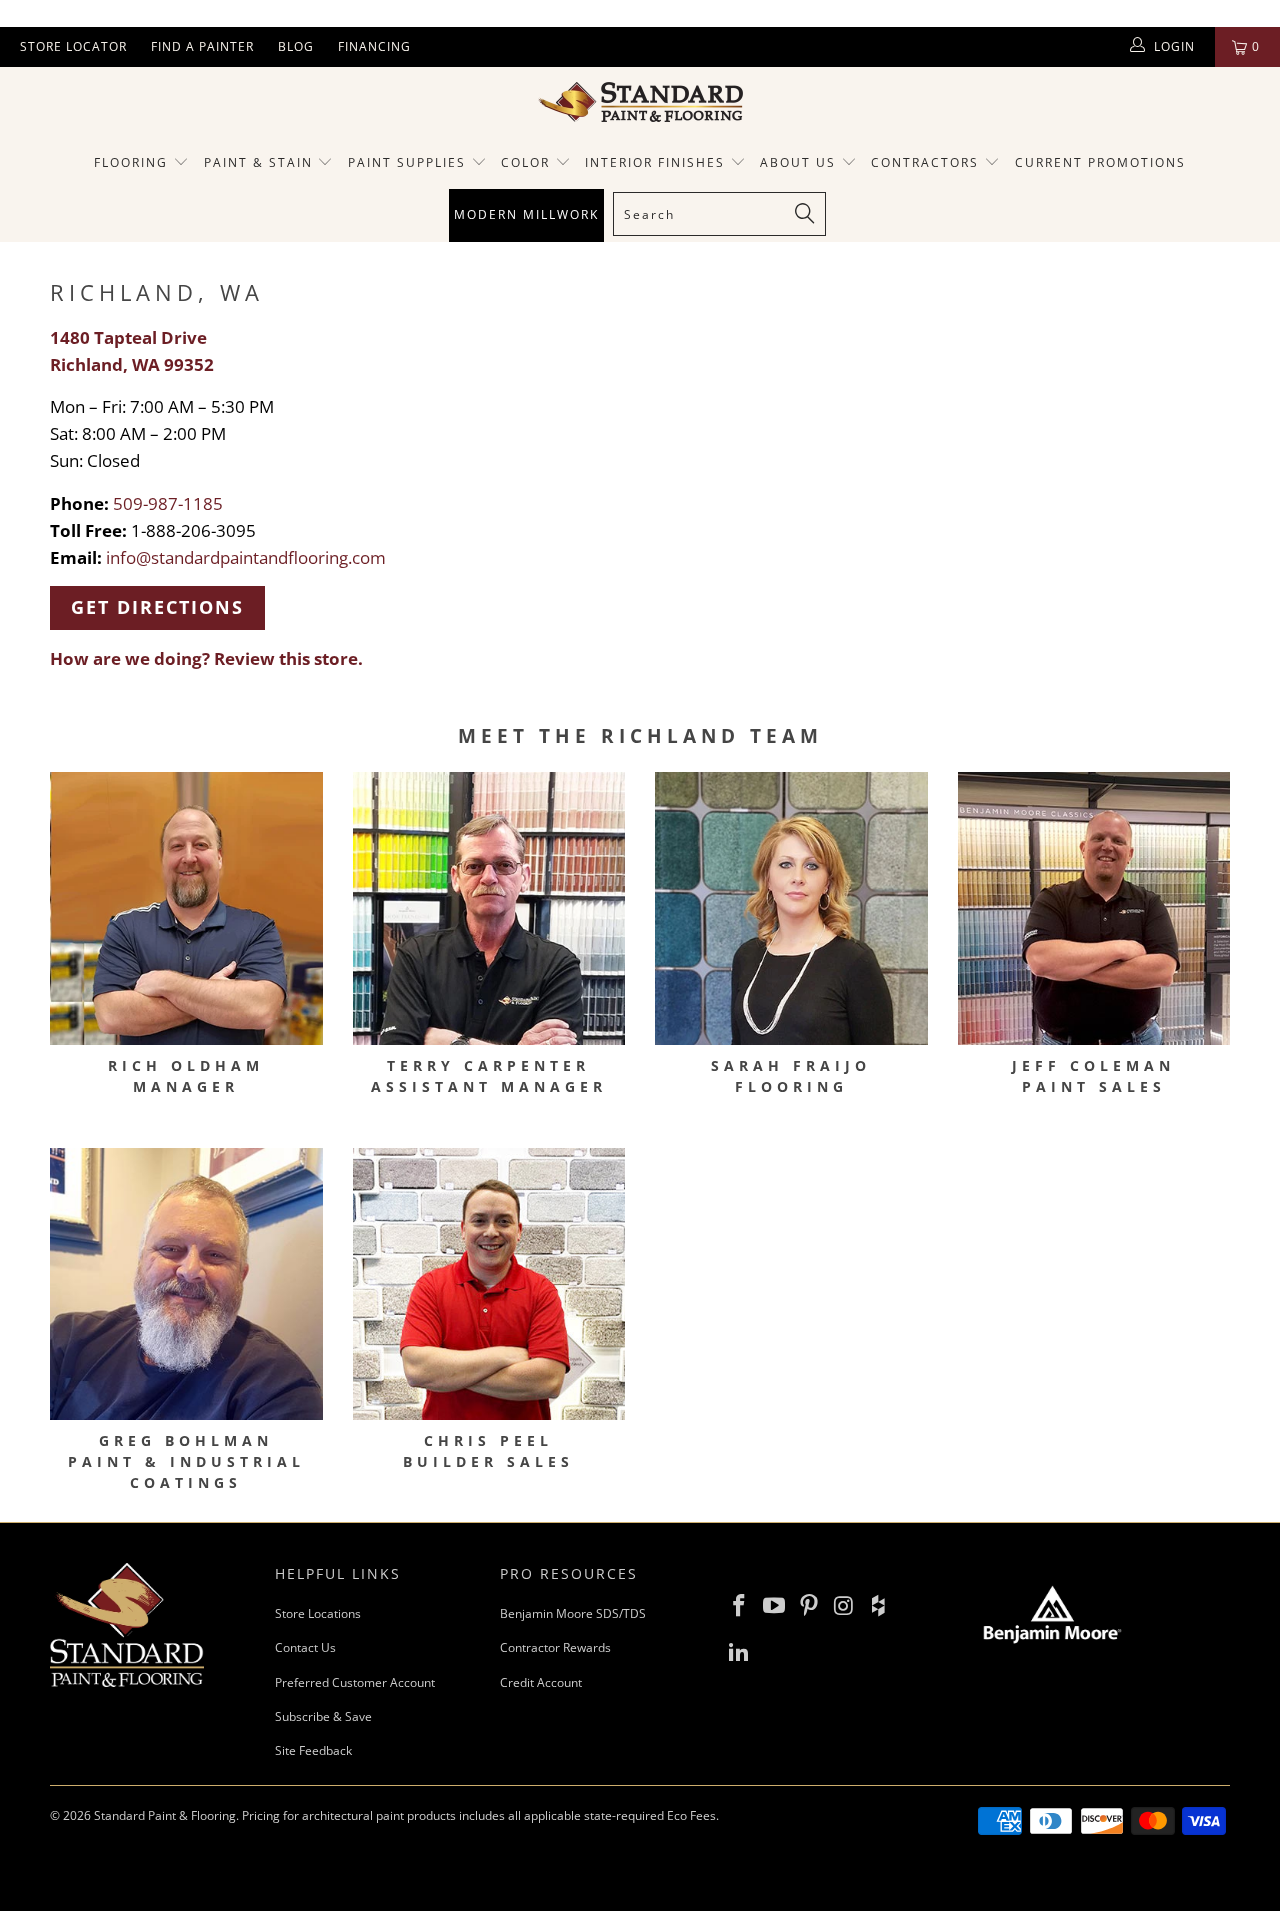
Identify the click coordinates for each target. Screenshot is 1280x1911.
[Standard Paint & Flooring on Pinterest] (809, 1606)
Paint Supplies (407, 162)
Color (525, 162)
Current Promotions (1100, 162)
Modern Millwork (526, 214)
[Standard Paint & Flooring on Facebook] (740, 1606)
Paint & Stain (258, 162)
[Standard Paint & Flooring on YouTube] (775, 1606)
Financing (374, 46)
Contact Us (305, 1647)
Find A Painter (202, 46)
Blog (296, 46)
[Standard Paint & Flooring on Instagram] (844, 1606)
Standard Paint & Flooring (165, 1815)
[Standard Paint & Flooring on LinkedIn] (740, 1652)
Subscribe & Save (323, 1716)
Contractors (927, 162)
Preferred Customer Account (355, 1682)
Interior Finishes (655, 162)
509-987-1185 (168, 503)
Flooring (131, 162)
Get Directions (157, 607)
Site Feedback (313, 1750)
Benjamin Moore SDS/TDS (573, 1613)
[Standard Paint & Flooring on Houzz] (879, 1606)
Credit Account (541, 1682)
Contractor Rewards (555, 1647)
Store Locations (318, 1613)
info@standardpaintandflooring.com (246, 557)
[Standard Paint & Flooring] (640, 102)
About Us (800, 162)
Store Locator (73, 46)
